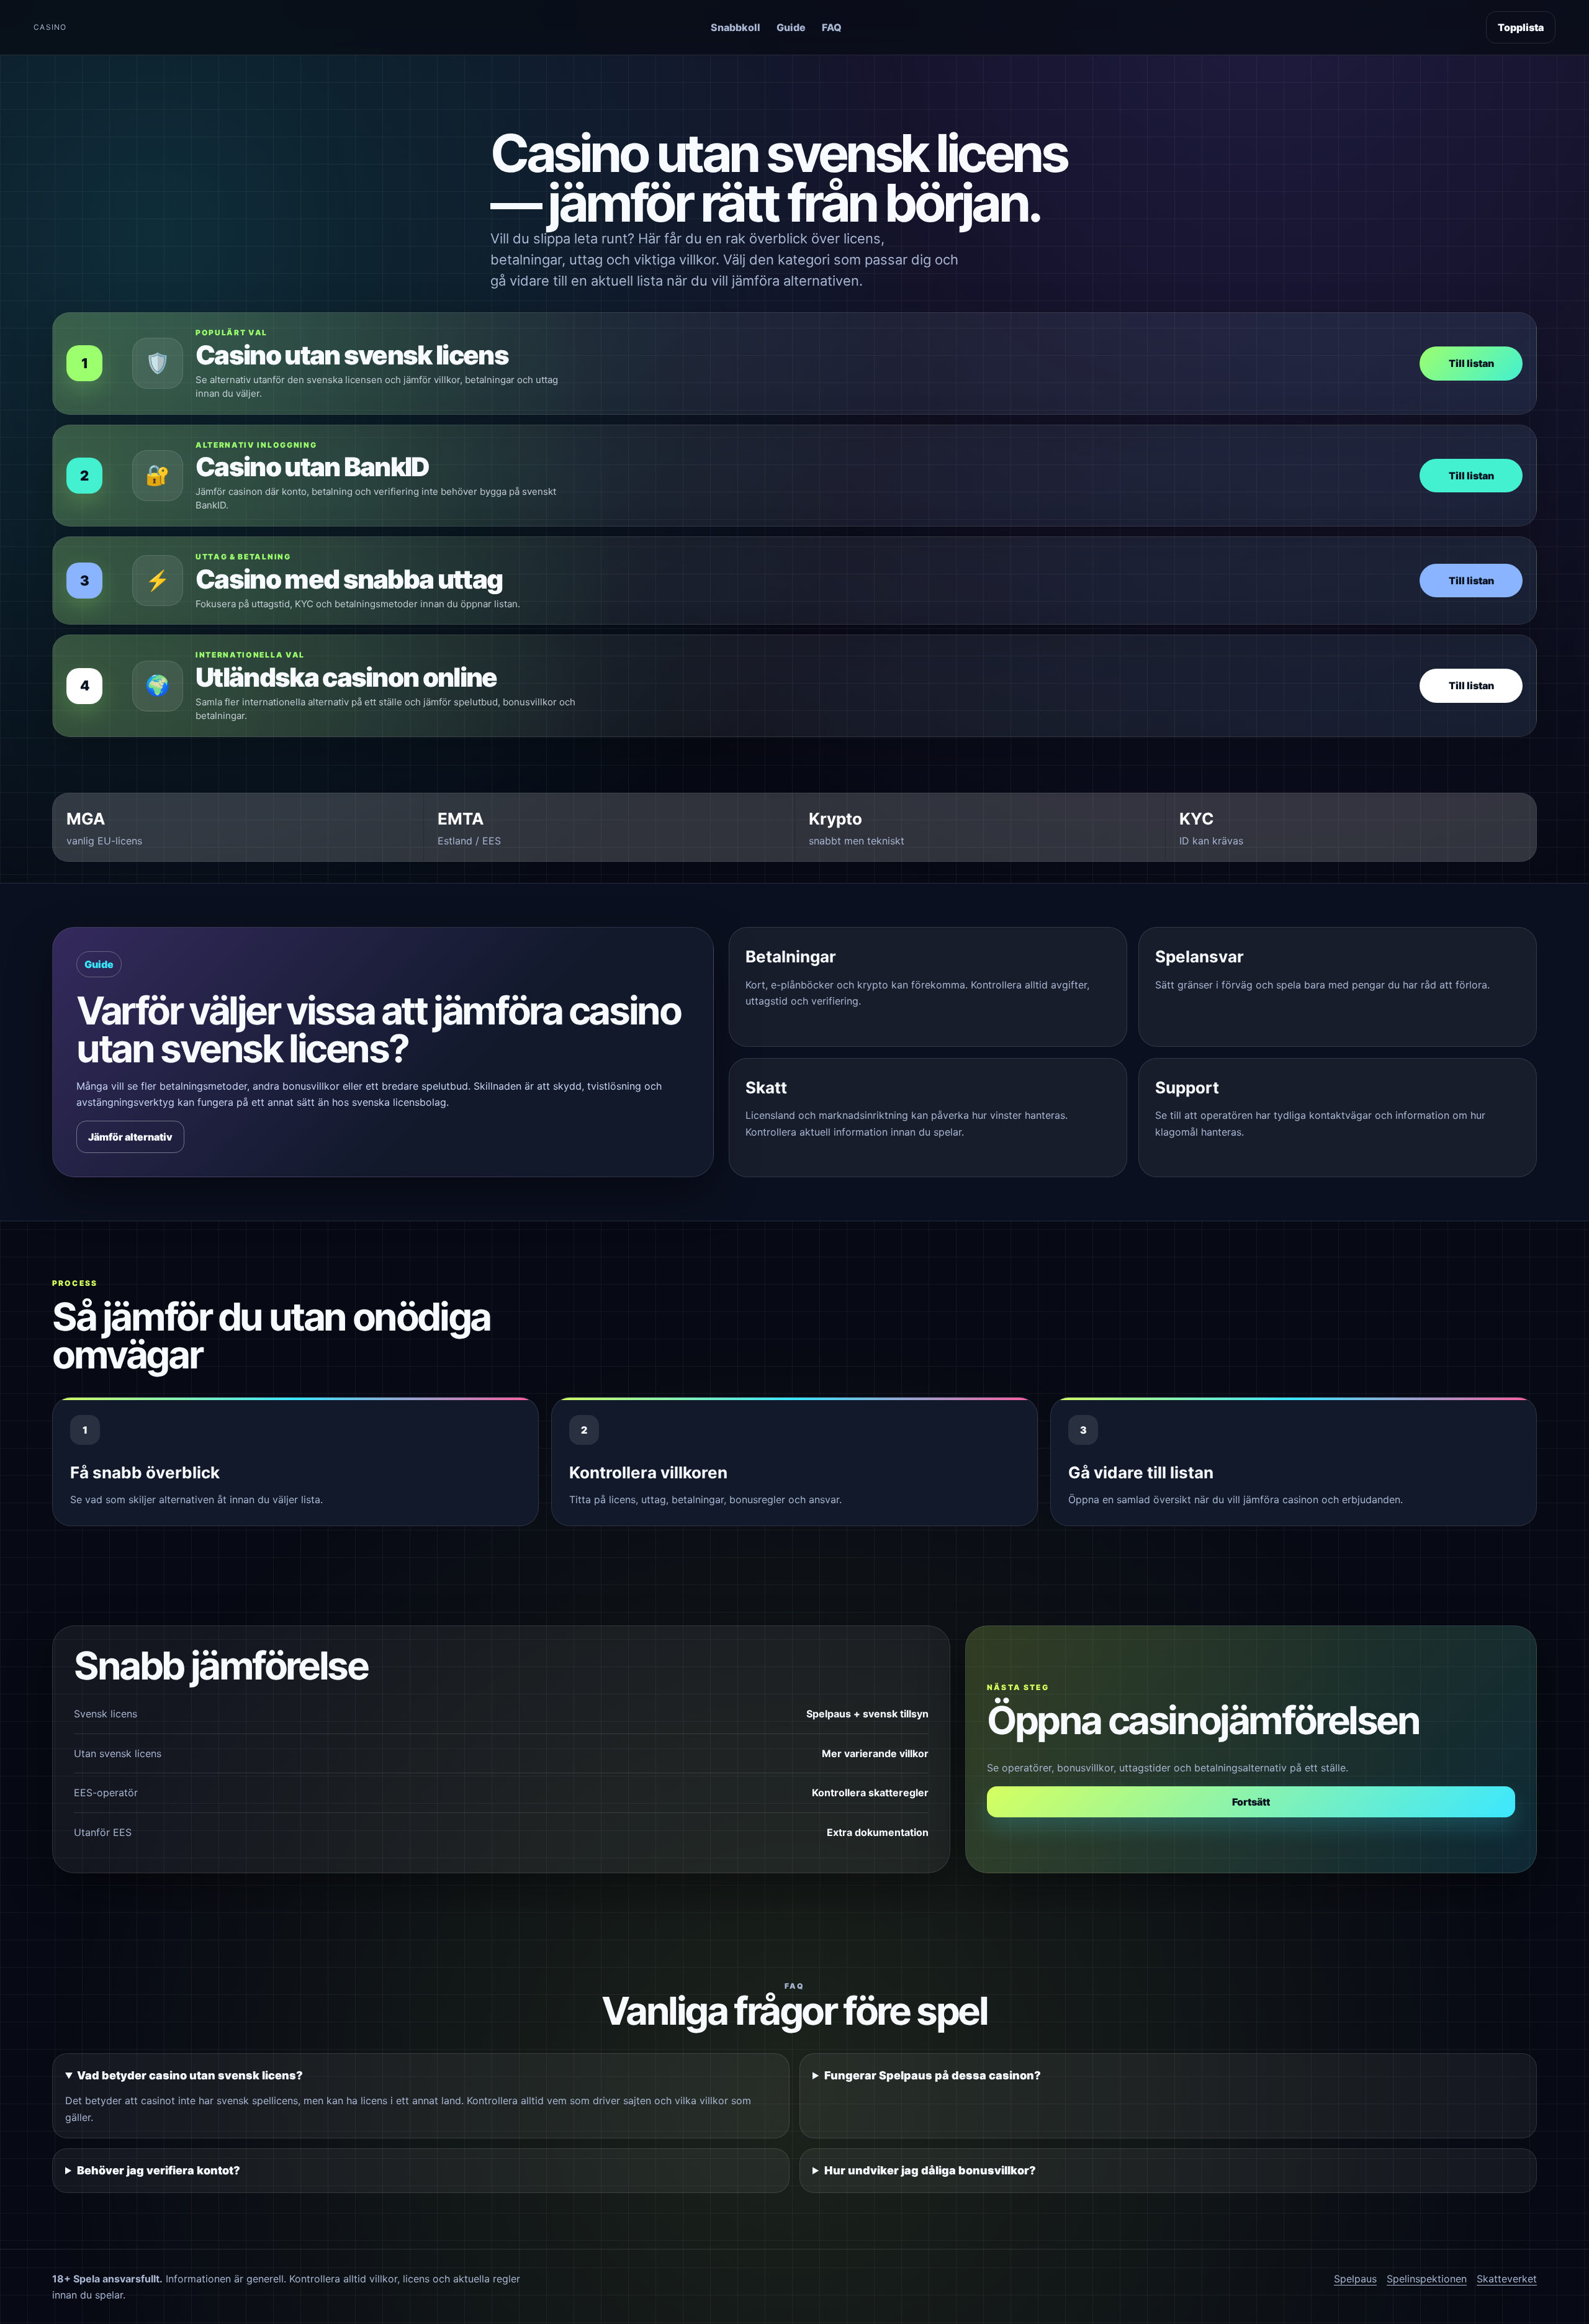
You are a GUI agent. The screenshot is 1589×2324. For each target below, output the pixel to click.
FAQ (832, 27)
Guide (791, 27)
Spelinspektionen (1427, 2279)
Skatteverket (1507, 2279)
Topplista (1521, 27)
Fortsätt (1251, 1802)
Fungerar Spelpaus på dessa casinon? (933, 2075)
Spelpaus (1355, 2279)
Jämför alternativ (130, 1137)
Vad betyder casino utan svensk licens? (190, 2075)
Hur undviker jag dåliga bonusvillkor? (930, 2170)
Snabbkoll (736, 27)
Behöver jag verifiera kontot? (159, 2170)
